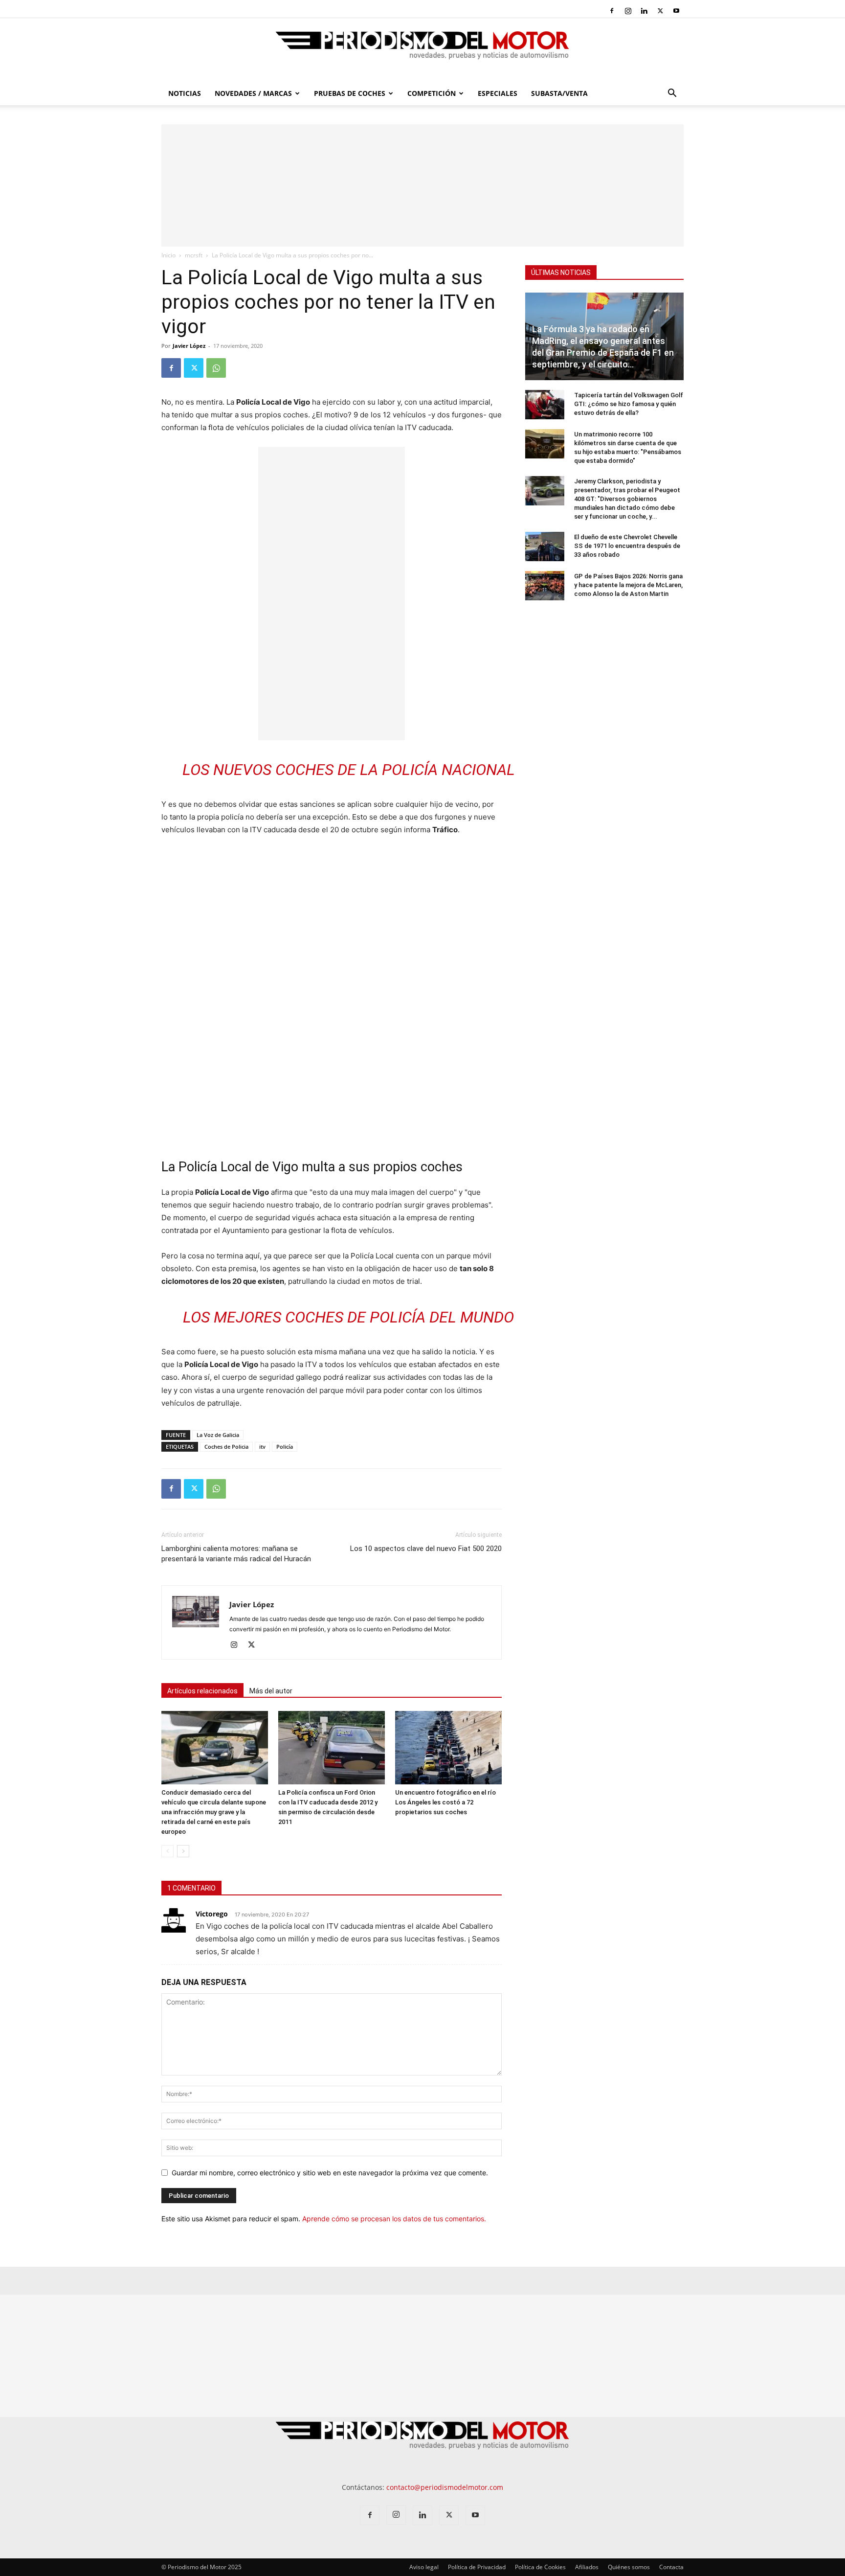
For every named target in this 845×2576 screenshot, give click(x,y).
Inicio (168, 255)
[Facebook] (612, 11)
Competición (432, 93)
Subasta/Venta (559, 93)
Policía (285, 1447)
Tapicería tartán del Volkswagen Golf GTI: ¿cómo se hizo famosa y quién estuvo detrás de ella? (629, 404)
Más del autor (271, 1691)
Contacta (671, 2567)
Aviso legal (424, 2567)
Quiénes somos (629, 2567)
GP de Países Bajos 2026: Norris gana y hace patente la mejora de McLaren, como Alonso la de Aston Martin (628, 585)
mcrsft (194, 255)
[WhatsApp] (216, 368)
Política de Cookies (540, 2567)
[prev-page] (167, 1851)
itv (262, 1447)
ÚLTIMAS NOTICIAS (561, 273)
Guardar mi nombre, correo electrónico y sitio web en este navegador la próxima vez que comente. (330, 2173)
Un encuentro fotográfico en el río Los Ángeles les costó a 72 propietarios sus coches (445, 1802)
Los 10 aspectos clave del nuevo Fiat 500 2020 (426, 1549)
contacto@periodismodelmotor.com (445, 2487)
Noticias (185, 93)
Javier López (189, 346)
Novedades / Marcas (253, 93)
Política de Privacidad (477, 2567)
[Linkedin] (644, 11)
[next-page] (183, 1851)
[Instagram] (628, 11)
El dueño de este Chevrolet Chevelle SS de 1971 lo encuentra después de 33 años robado (627, 546)
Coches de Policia (226, 1447)
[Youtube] (676, 11)
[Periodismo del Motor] (422, 50)
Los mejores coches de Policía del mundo (348, 1317)
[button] (672, 94)
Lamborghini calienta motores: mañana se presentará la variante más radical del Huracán (236, 1554)
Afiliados (587, 2567)
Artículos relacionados (202, 1691)
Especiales (498, 93)
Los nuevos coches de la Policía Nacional (349, 770)
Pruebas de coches (350, 93)
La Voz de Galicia (218, 1435)
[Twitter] (660, 11)
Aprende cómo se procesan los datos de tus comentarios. (394, 2219)
